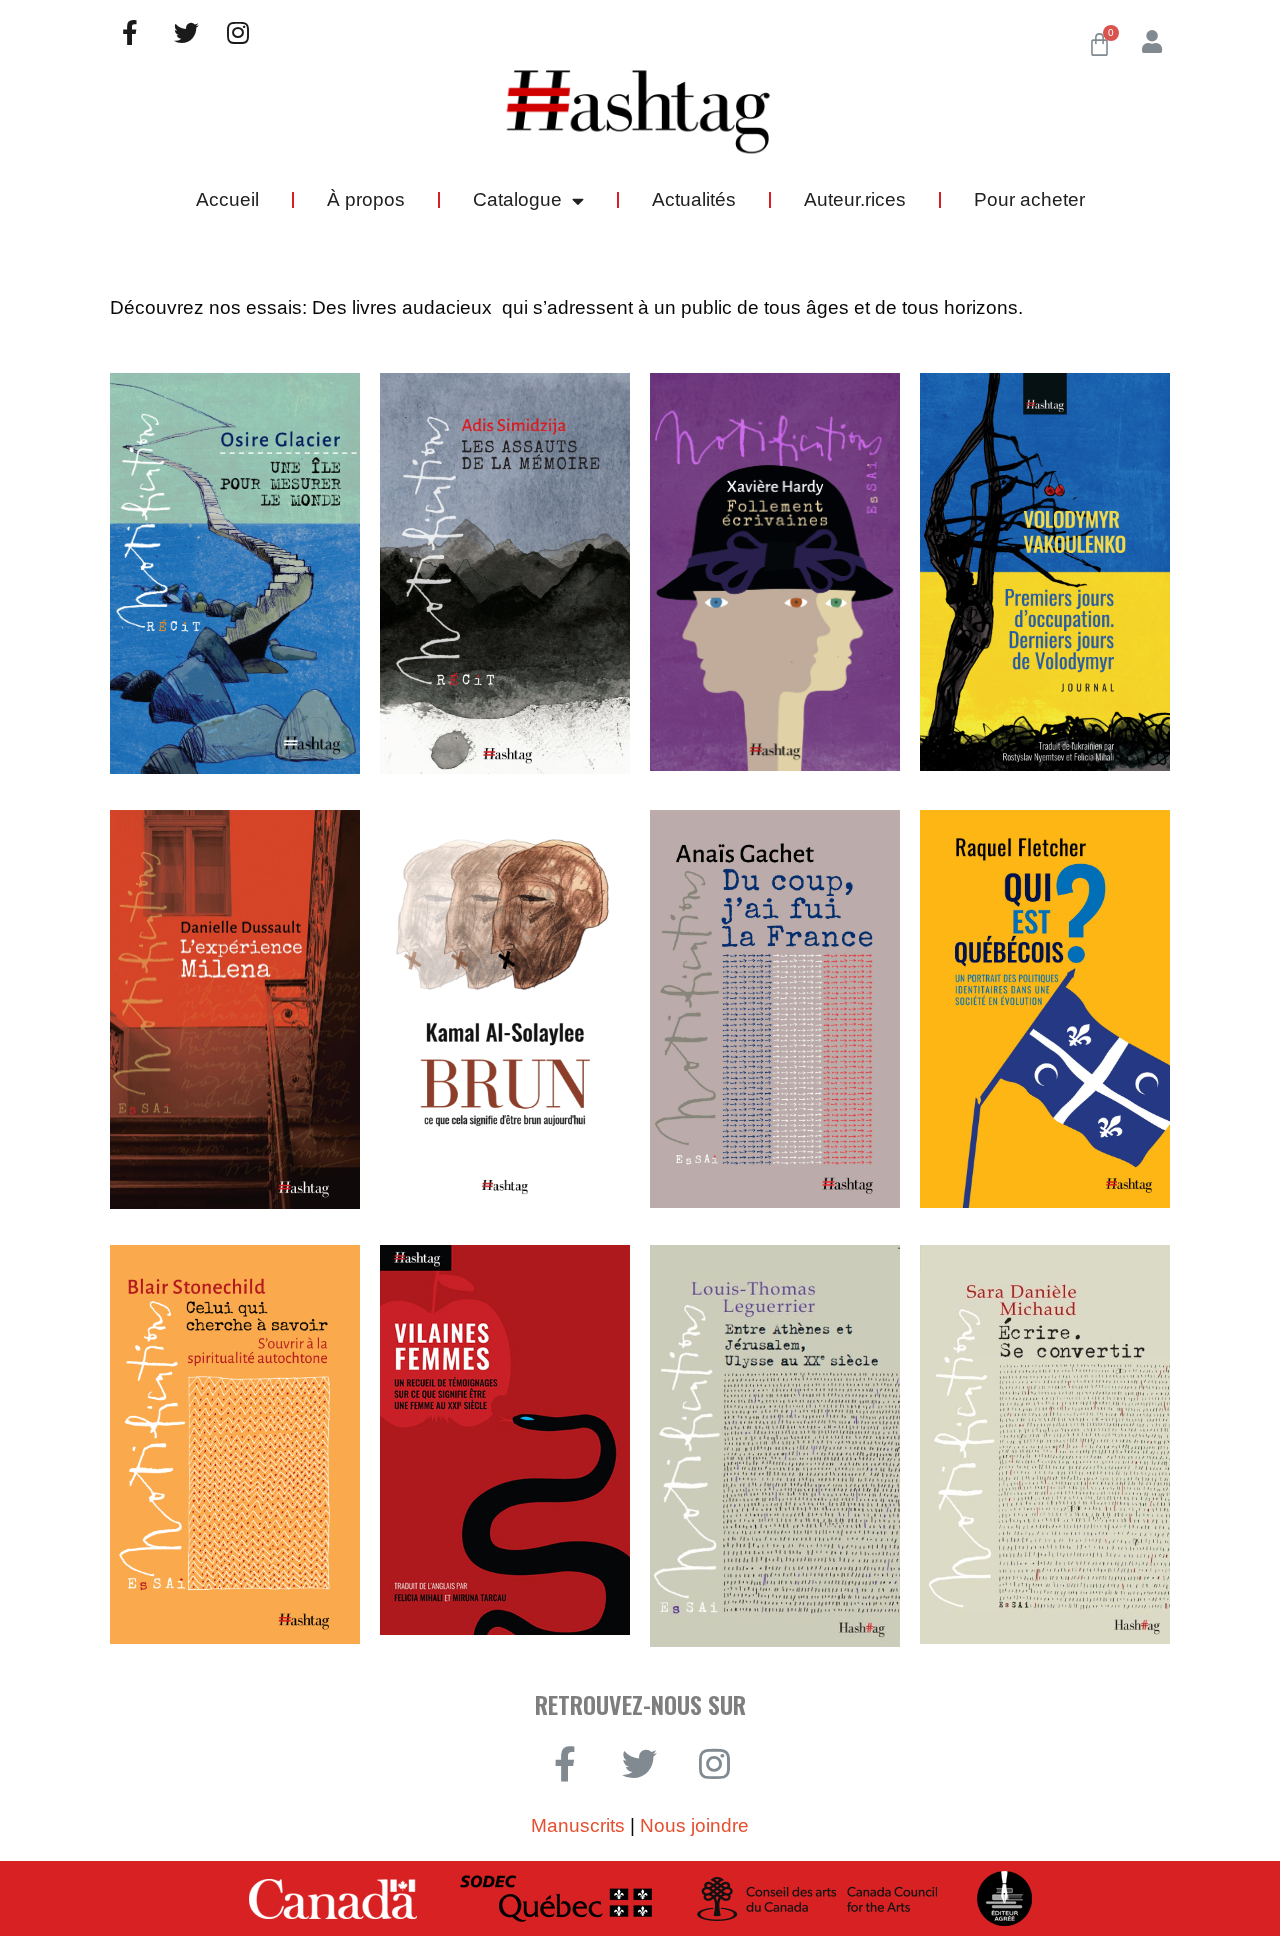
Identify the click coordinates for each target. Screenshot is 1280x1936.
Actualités (694, 199)
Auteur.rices (855, 199)
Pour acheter (1029, 199)
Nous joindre (694, 1825)
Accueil (227, 199)
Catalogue (517, 199)
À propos (366, 199)
